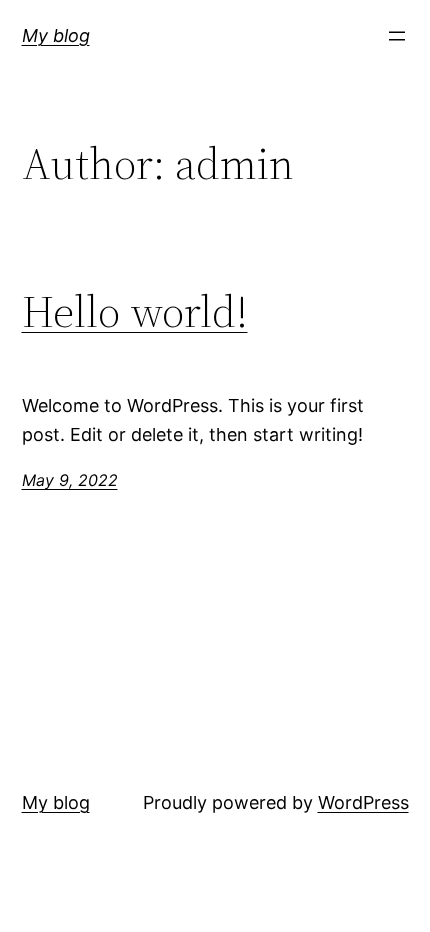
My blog (56, 35)
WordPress (363, 802)
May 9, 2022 (70, 480)
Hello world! (135, 312)
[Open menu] (397, 36)
